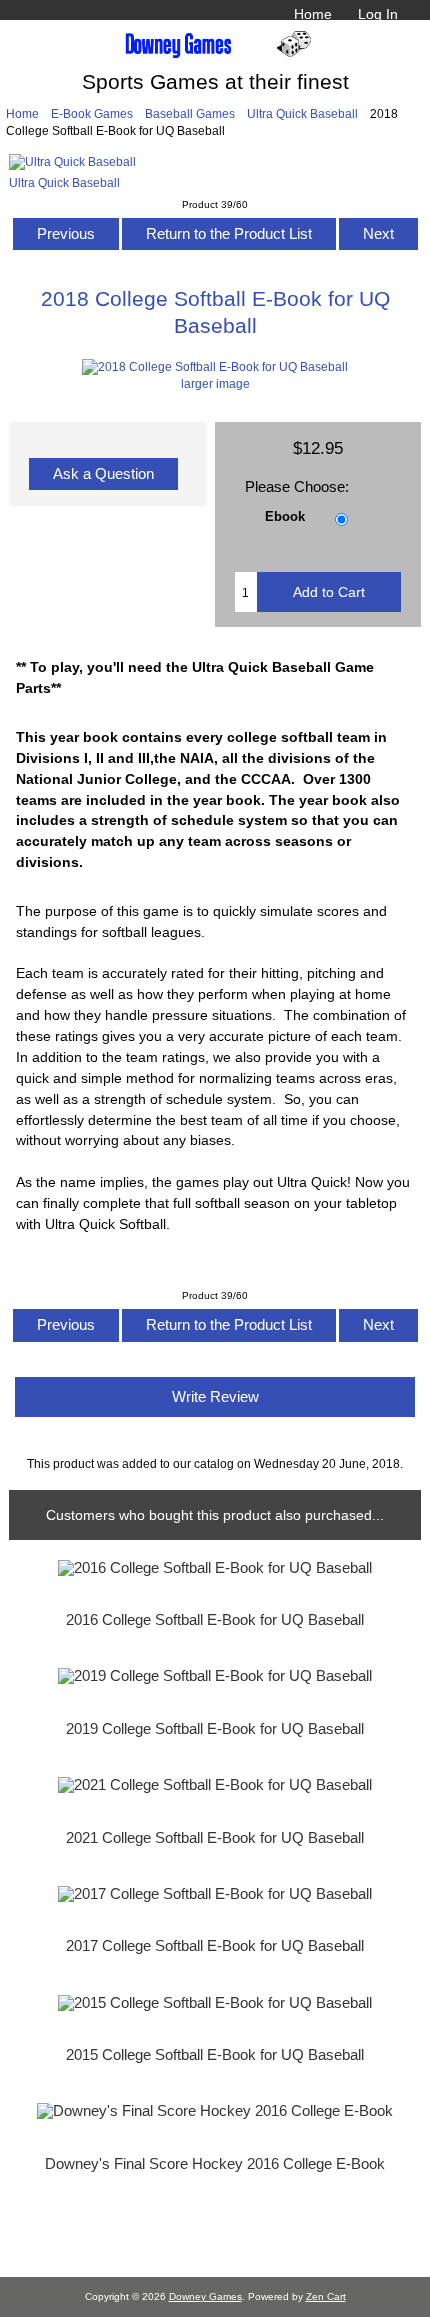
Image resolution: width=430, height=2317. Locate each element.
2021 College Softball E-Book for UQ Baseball (215, 1838)
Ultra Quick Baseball (302, 113)
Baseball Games (190, 113)
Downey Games (205, 2296)
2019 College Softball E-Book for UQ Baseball (215, 1729)
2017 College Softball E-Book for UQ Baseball (215, 1946)
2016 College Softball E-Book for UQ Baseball (215, 1620)
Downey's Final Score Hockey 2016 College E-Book (215, 2164)
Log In (378, 14)
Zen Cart (326, 2296)
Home (313, 14)
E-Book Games (92, 113)
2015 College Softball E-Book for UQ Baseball (215, 2055)
